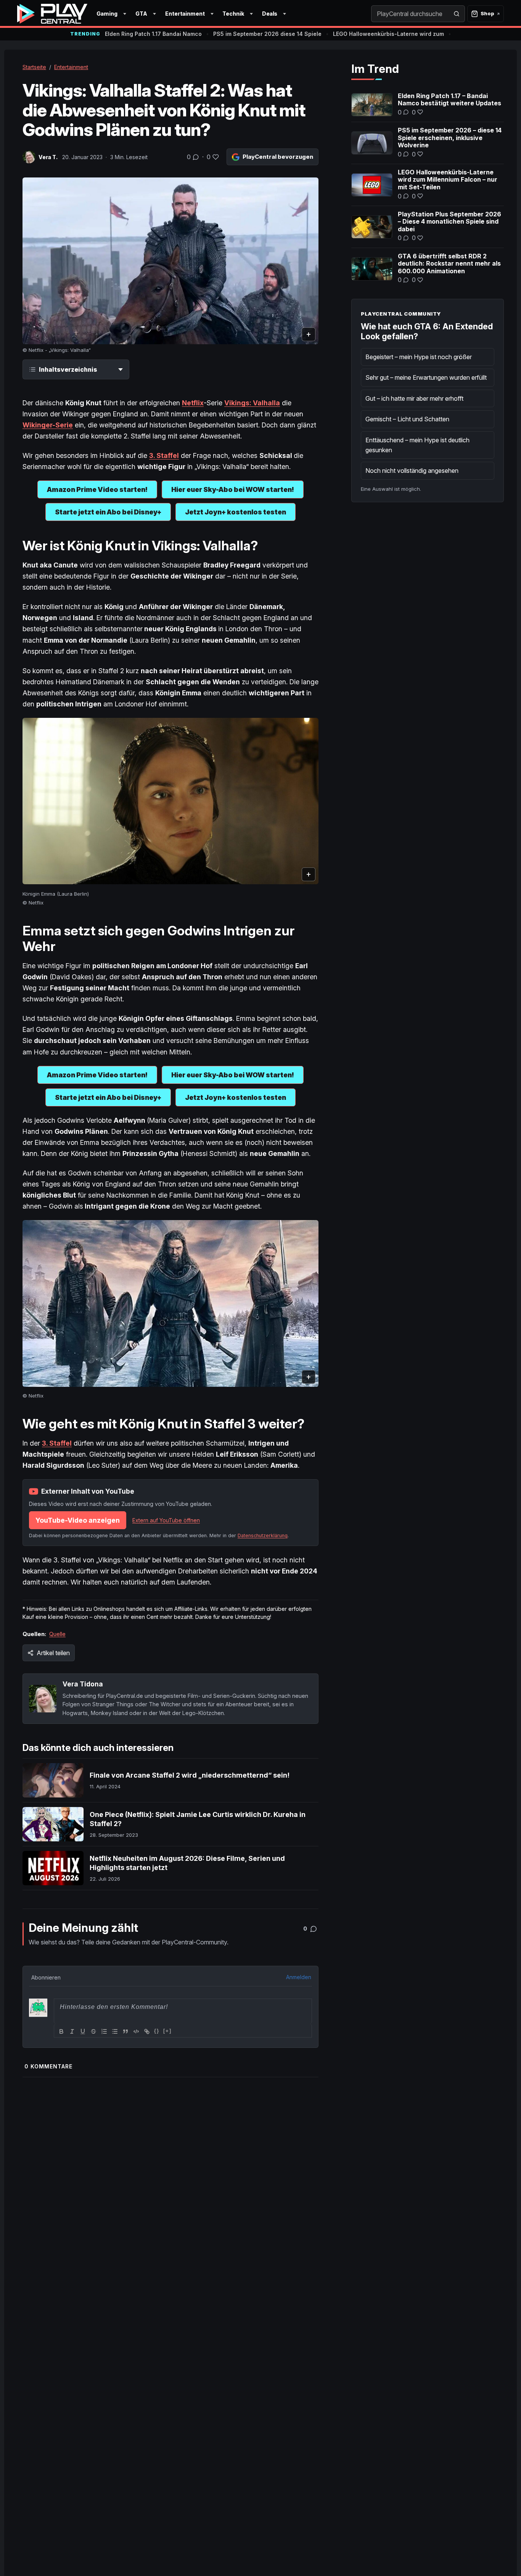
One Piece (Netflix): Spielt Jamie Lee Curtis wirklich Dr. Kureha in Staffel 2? (198, 1819)
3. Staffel (57, 1443)
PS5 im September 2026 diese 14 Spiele (267, 34)
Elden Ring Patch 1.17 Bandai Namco (153, 34)
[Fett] (61, 2031)
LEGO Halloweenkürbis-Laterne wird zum (388, 34)
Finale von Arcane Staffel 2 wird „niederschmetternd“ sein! (190, 1775)
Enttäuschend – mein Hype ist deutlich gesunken (417, 445)
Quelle (57, 1634)
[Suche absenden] (457, 14)
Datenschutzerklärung (263, 1535)
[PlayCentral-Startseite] (52, 14)
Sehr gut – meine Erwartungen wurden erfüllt (426, 377)
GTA (141, 14)
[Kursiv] (72, 2031)
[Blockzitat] (125, 2031)
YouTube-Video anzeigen (78, 1520)
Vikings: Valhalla (252, 403)
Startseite (34, 67)
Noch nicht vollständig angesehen (412, 471)
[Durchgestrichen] (93, 2031)
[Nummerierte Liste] (104, 2031)
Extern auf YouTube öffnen (166, 1520)
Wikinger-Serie (48, 425)
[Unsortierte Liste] (115, 2031)
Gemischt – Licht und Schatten (407, 419)
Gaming (107, 14)
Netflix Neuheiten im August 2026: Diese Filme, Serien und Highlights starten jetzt (187, 1863)
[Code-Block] (136, 2031)
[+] (167, 2031)
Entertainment (185, 14)
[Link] (147, 2031)
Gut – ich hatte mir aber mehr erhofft (414, 398)
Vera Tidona (83, 1684)
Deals (270, 14)
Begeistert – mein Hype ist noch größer (419, 357)
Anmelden (299, 1977)
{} (157, 2031)
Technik (233, 14)
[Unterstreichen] (83, 2031)
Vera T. (48, 157)
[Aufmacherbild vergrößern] (170, 261)
